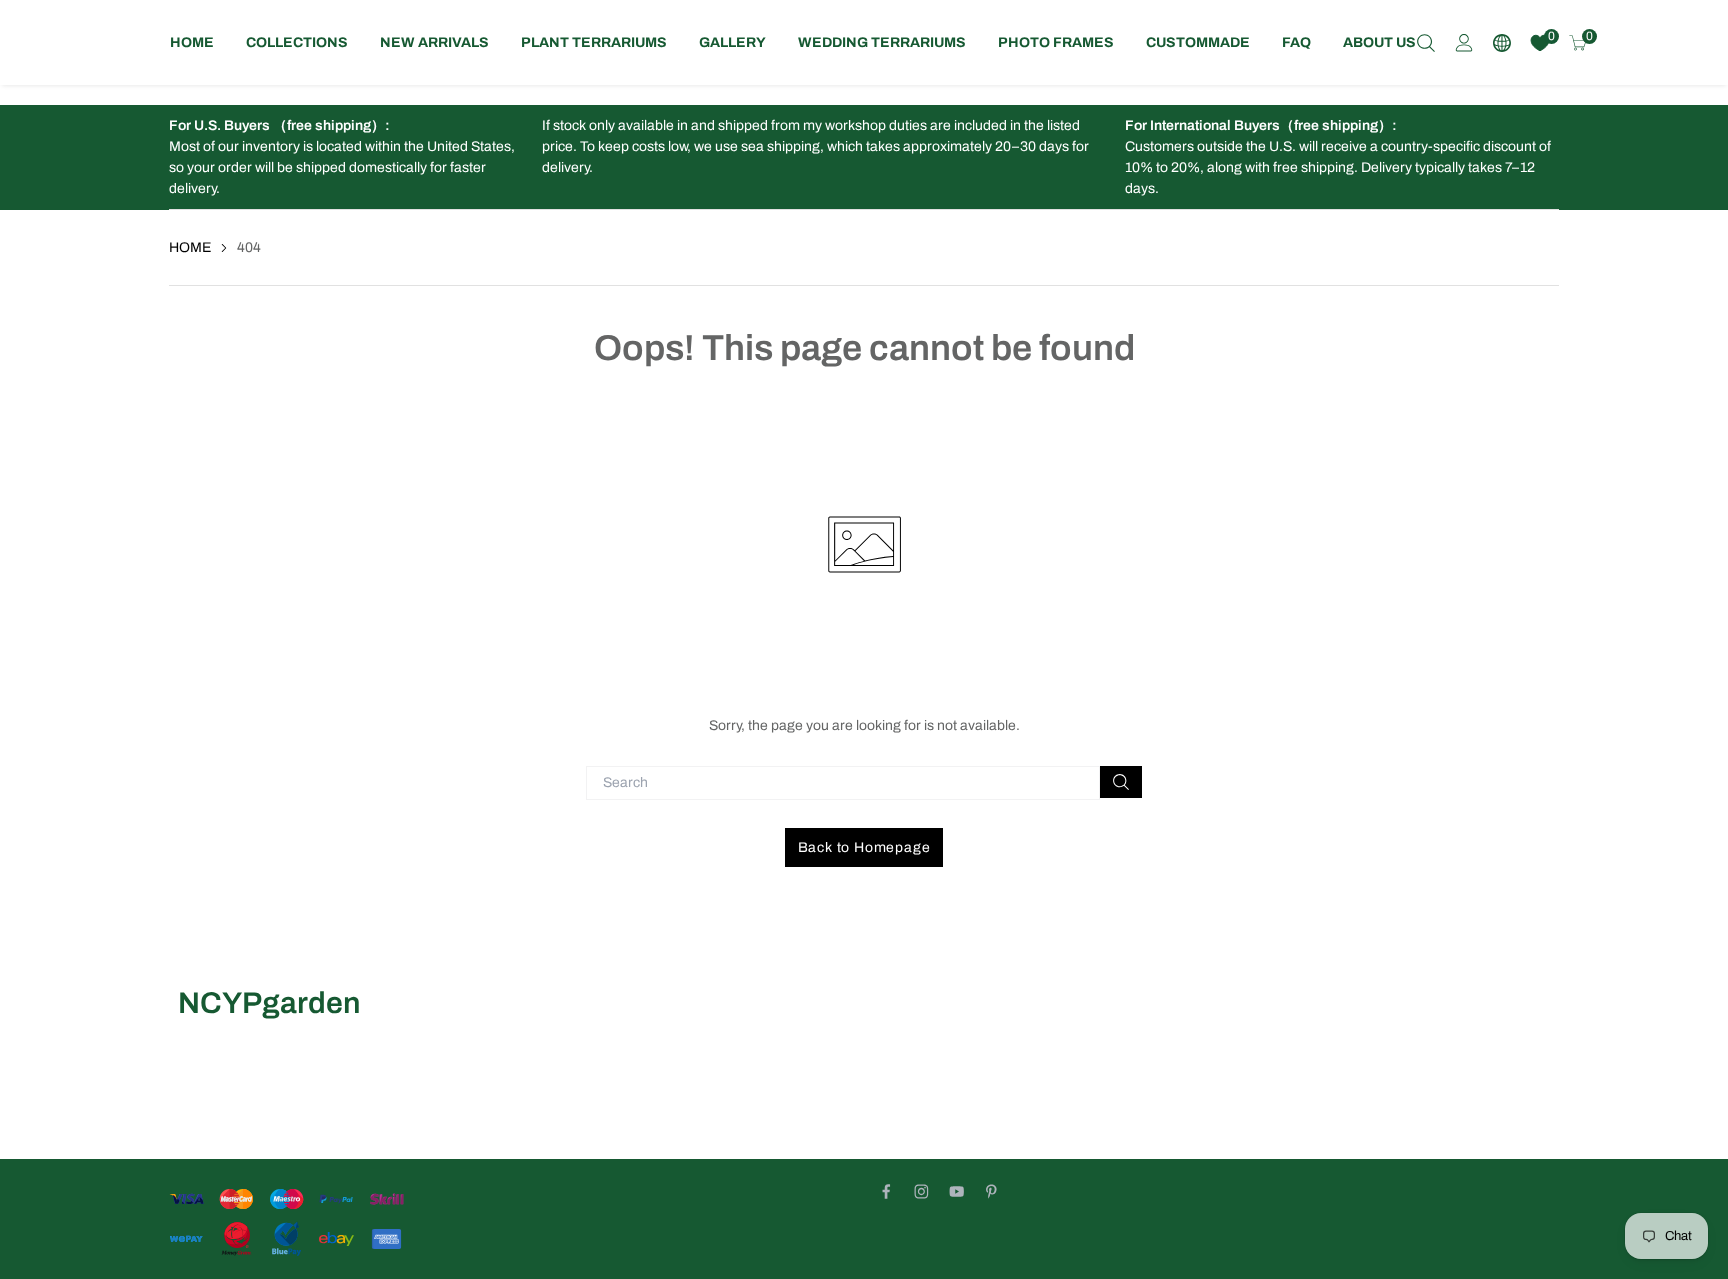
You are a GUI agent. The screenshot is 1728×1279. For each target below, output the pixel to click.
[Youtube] (956, 1191)
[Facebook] (886, 1191)
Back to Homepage (864, 847)
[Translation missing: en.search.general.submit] (1121, 782)
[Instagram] (921, 1191)
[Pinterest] (991, 1191)
